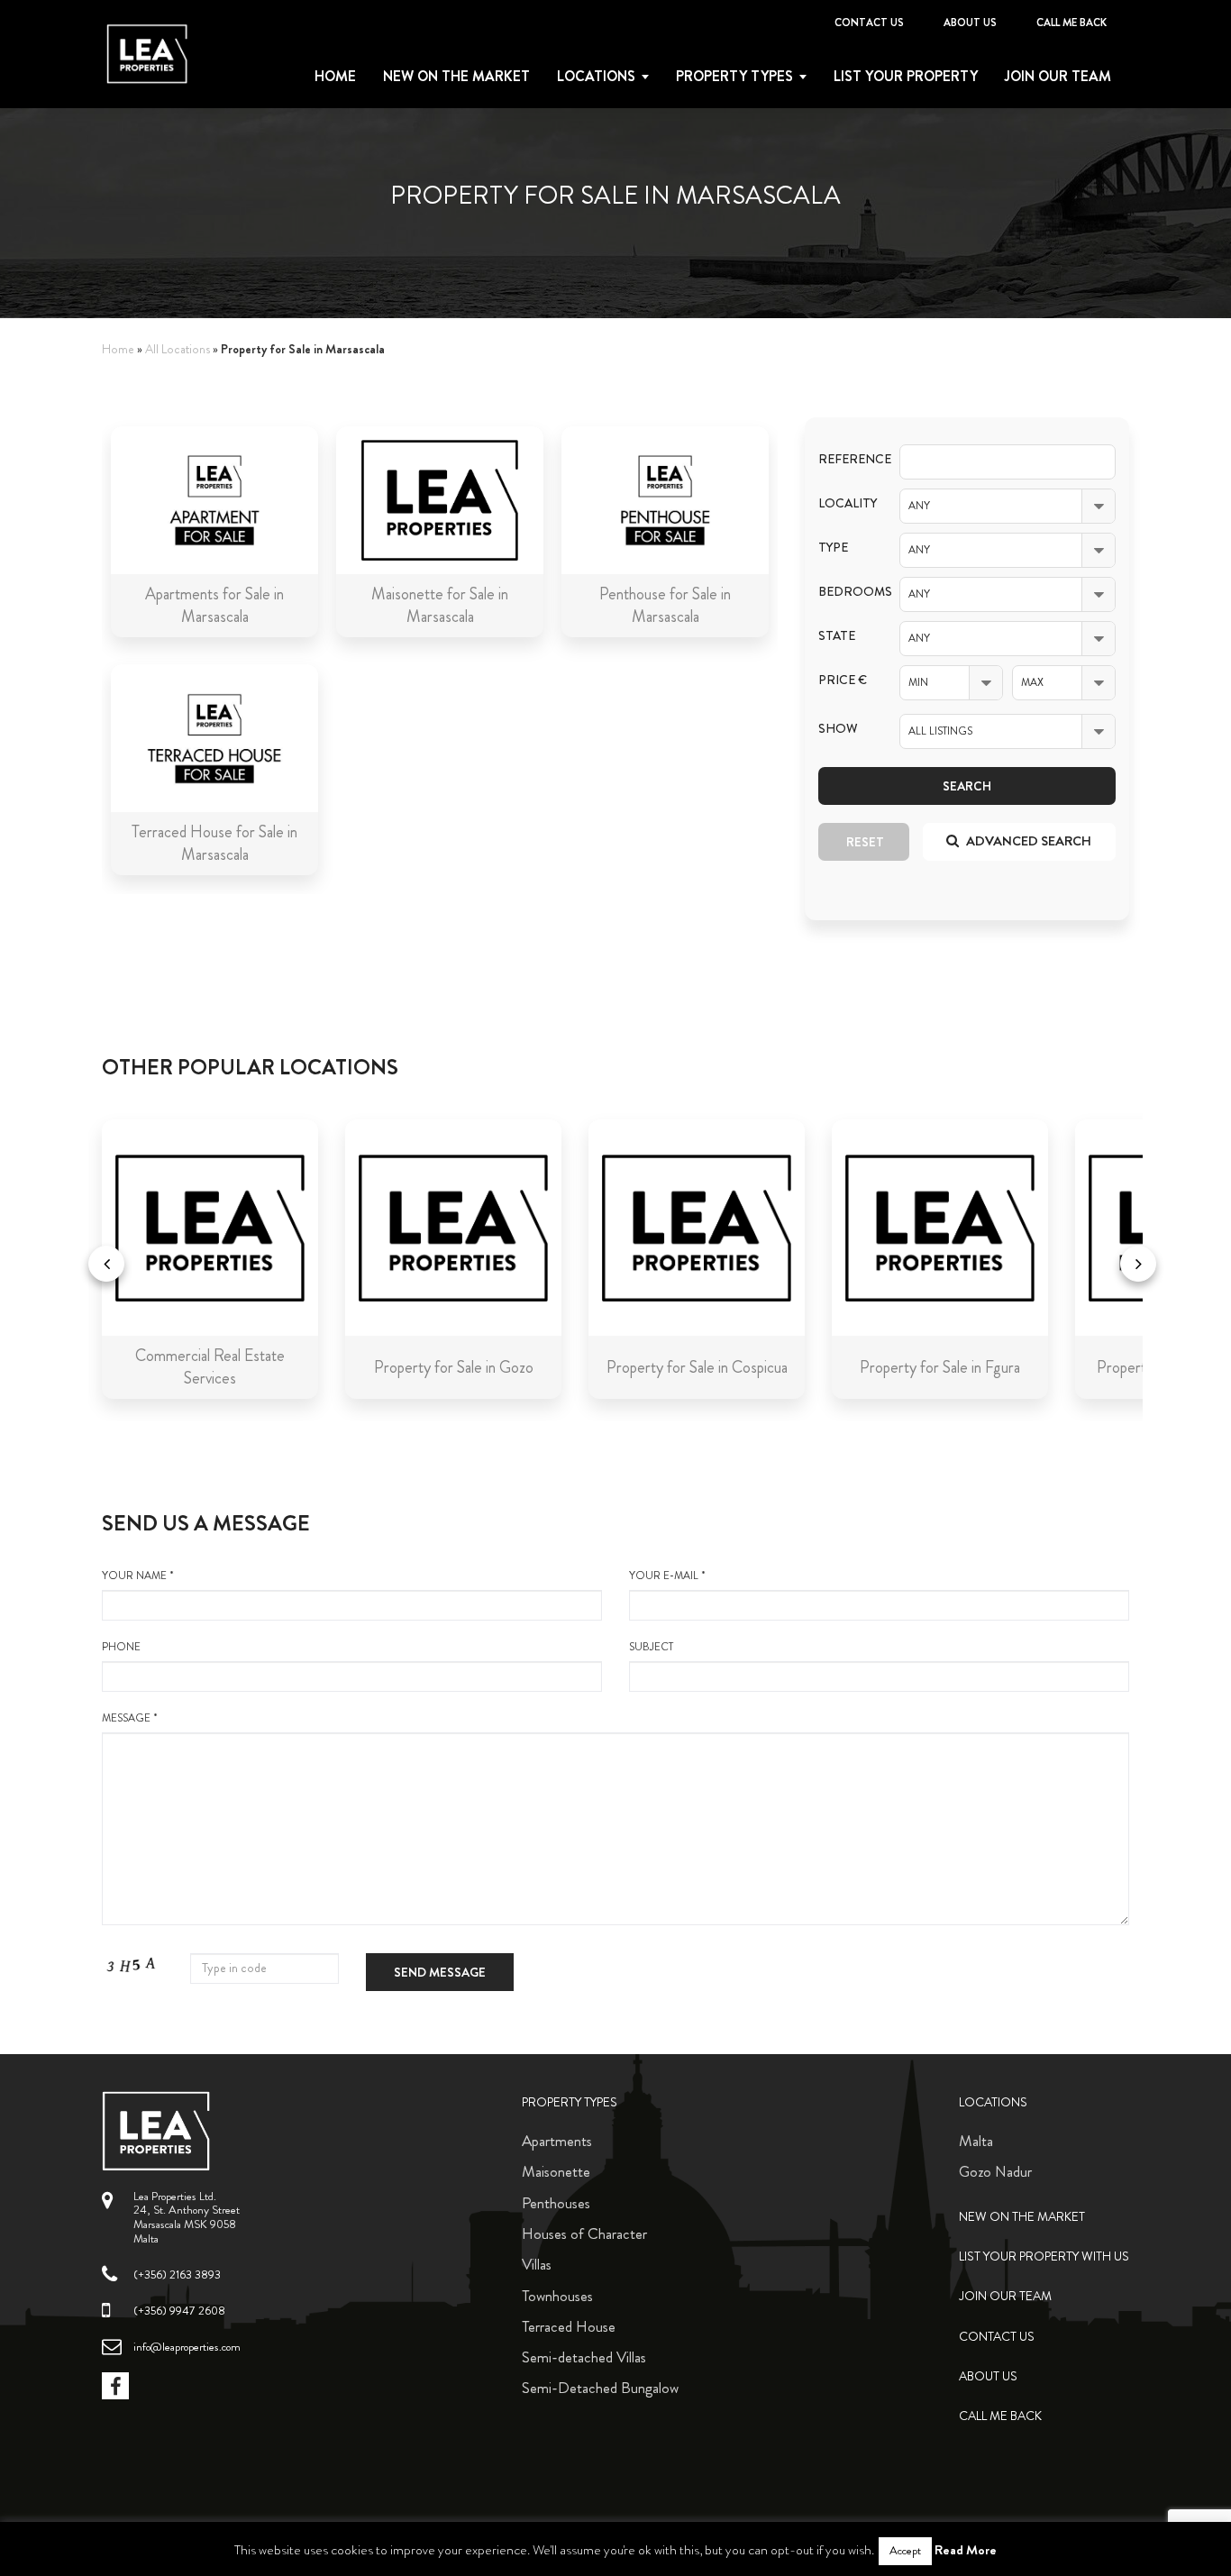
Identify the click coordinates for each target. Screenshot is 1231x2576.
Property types (734, 77)
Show (838, 729)
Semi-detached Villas (584, 2357)
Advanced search (1027, 841)
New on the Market (456, 77)
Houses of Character (584, 2233)
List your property (906, 77)
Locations (596, 77)
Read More (966, 2550)
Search (967, 786)
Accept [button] (905, 2551)
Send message (440, 1972)
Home (335, 77)
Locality (845, 503)
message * (130, 1718)
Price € (843, 680)
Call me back (1071, 23)
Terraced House (569, 2326)
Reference (845, 459)
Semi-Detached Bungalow (600, 2388)
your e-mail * (667, 1576)
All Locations (178, 349)
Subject (651, 1647)
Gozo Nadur (995, 2171)
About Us (970, 23)
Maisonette (556, 2171)
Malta (976, 2141)
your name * (138, 1576)
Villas (537, 2264)
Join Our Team (1058, 77)
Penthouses (556, 2203)
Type (833, 548)
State (837, 636)
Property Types (570, 2102)
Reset (865, 842)
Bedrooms (845, 592)
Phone (121, 1647)
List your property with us (1044, 2256)
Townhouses (557, 2296)
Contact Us (869, 23)
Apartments (557, 2141)
